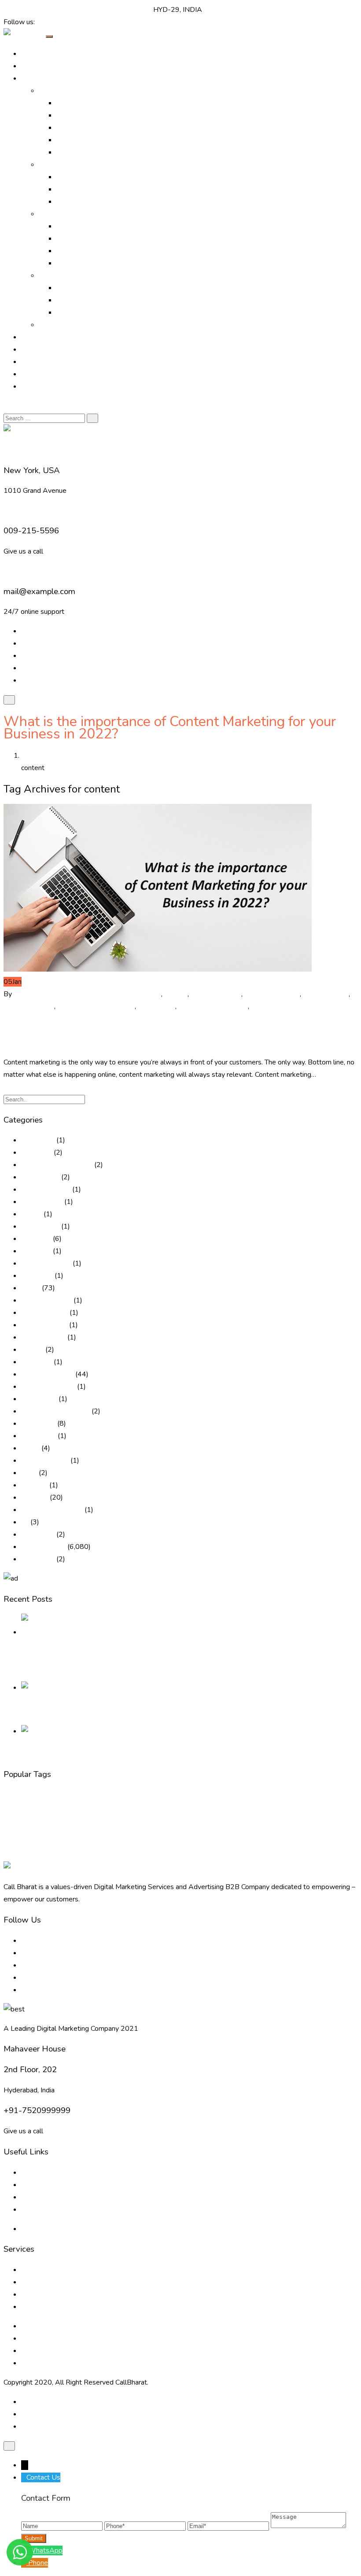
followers (107, 1825)
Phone (38, 2563)
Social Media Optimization (96, 140)
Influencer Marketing (88, 202)
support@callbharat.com (114, 10)
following (128, 1825)
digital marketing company (178, 1811)
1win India (37, 1152)
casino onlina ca (44, 1313)
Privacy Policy (42, 2229)
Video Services (79, 226)
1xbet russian (42, 1202)
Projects (34, 349)
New (221, 1825)
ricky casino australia (52, 1510)
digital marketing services (96, 1006)
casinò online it (43, 1337)
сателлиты (38, 1559)
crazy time (37, 1362)
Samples (52, 325)
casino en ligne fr (46, 1300)
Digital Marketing (90, 994)
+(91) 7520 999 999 (37, 10)
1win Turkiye (40, 1177)
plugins (236, 1825)
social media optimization (295, 1840)
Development (33, 1810)
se (25, 1522)
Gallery (32, 337)
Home (31, 54)
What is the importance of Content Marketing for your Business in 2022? (170, 1034)
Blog (28, 362)
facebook (13, 1825)
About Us (36, 66)
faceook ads (83, 1825)
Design (288, 1795)
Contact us (37, 2209)
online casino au (45, 1460)
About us (35, 2172)
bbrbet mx (37, 1276)
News (30, 1448)
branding (13, 1796)
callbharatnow (35, 994)
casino (31, 1288)
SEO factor (38, 1534)
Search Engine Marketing (94, 128)
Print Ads (71, 177)
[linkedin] (54, 22)
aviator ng (36, 1239)
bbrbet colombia (46, 1263)
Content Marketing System (206, 1796)
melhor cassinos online (55, 1411)
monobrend (39, 1436)
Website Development (222, 1855)
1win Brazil (38, 1140)
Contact (33, 386)
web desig (120, 1855)
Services (52, 214)
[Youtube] (68, 22)
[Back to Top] (9, 2446)
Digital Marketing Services (96, 103)
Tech (99, 1854)
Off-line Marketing (67, 165)
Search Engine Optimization (98, 115)
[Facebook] (40, 22)
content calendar (216, 994)
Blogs (30, 2185)
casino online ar (44, 1325)
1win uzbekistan (46, 1189)
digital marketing (29, 1006)
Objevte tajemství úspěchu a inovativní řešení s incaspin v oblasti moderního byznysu (150, 1710)
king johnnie (39, 1399)
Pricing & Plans (44, 374)
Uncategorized (43, 1547)
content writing (326, 994)
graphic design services (165, 1825)
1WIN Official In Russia (57, 1165)
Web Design (164, 1853)
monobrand (38, 1424)
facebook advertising (46, 1825)
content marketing (272, 994)
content (176, 994)
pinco (29, 1473)
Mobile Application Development (107, 312)
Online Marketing (65, 91)
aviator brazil (40, 1226)
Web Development (86, 300)
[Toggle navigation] (49, 37)
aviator (31, 1214)
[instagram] (61, 22)
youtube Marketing (316, 1855)
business (148, 994)
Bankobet (36, 1251)
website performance (271, 1855)
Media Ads (73, 189)
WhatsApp (45, 2550)
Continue (17, 1087)
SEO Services (46, 1840)
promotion (257, 1825)
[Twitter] (47, 22)
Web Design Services (90, 288)
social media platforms (285, 1006)
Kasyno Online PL (48, 1387)
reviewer (35, 1497)
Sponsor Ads (76, 251)
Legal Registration (85, 263)
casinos (32, 1350)
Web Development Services (65, 2351)
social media (157, 1006)
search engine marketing (297, 1825)
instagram (203, 1825)
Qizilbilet (34, 1485)
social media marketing (213, 1006)
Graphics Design (81, 239)
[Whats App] (74, 22)
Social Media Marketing (92, 152)
